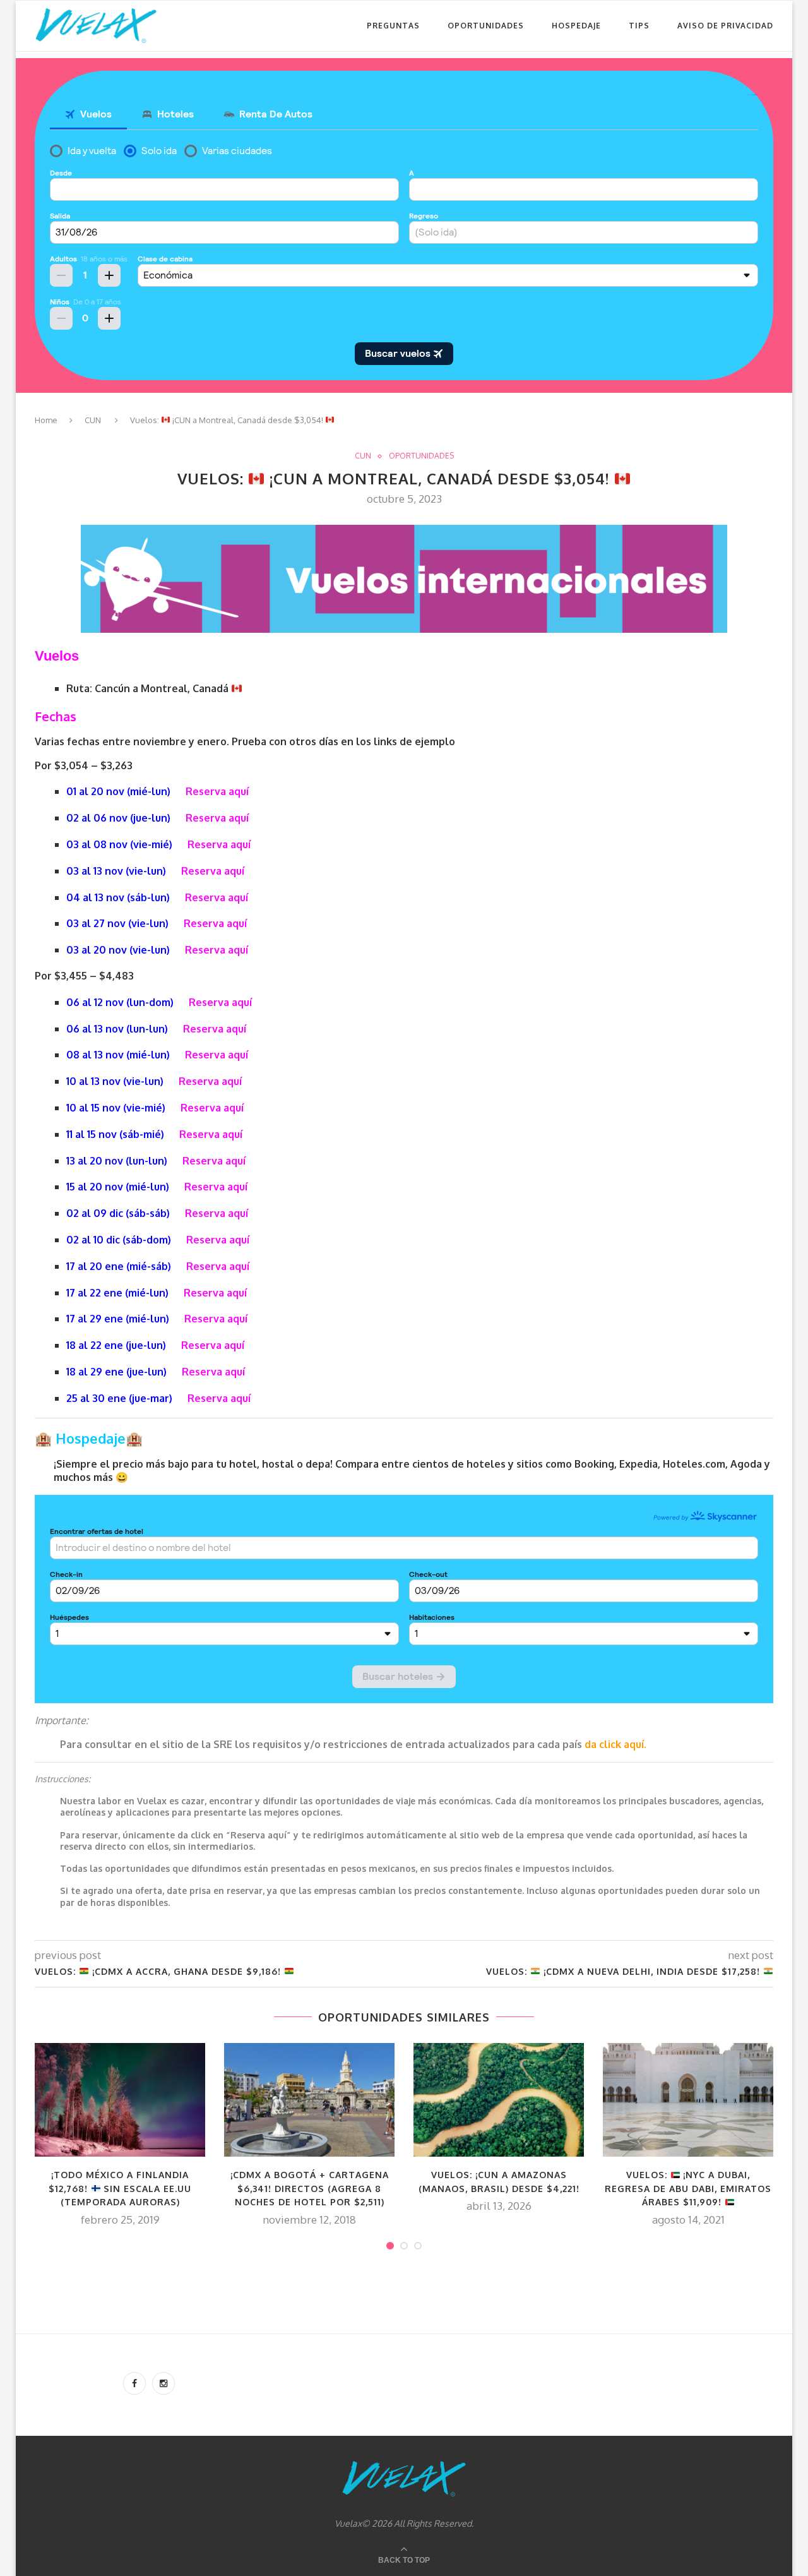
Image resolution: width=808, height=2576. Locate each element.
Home (46, 420)
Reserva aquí (217, 791)
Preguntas (393, 26)
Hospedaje (576, 26)
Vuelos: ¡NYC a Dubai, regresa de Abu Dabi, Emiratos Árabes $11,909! (688, 2188)
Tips (639, 26)
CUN (93, 420)
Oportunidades (486, 26)
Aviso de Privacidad (725, 26)
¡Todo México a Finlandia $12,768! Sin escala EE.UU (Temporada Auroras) (120, 2188)
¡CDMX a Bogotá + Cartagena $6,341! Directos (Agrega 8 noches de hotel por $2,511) (310, 2188)
